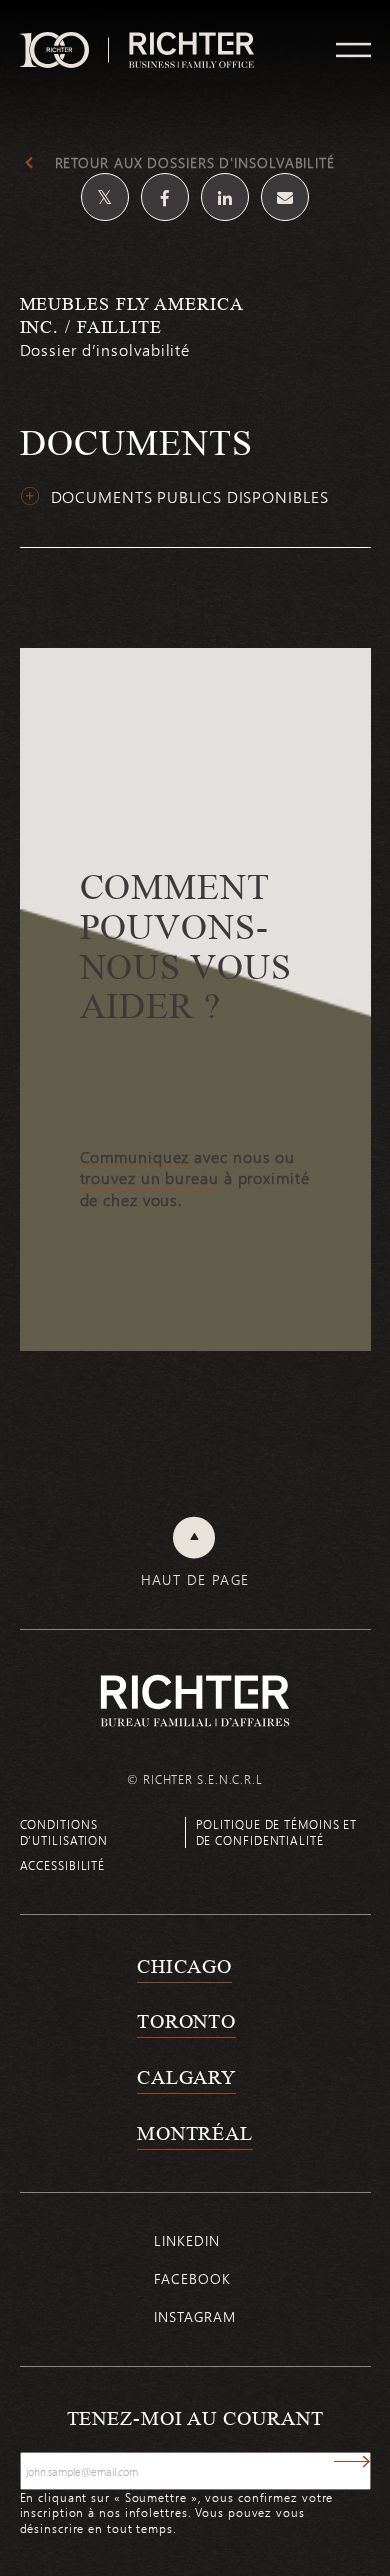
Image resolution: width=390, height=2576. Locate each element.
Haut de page (195, 1580)
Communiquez (135, 1157)
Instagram (194, 2316)
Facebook (192, 2278)
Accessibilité (63, 1865)
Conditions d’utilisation (64, 1831)
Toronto (186, 2021)
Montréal (195, 2133)
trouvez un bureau (149, 1178)
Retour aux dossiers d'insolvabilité (195, 163)
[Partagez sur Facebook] (165, 197)
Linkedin (186, 2240)
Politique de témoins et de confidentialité (277, 1831)
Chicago (184, 1966)
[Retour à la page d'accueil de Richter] (195, 1700)
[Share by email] (285, 197)
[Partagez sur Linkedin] (225, 197)
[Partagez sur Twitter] (105, 197)
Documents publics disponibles (190, 497)
